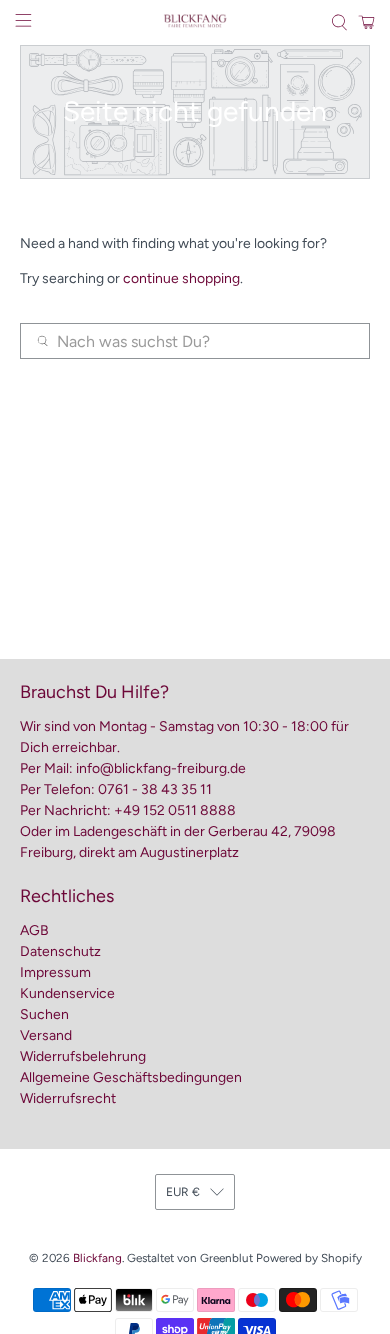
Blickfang (97, 1258)
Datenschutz (60, 951)
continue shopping (181, 278)
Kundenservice (67, 993)
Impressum (55, 972)
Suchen (44, 1014)
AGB (34, 930)
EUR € (183, 1192)
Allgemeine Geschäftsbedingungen (131, 1077)
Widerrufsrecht (68, 1098)
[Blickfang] (195, 22)
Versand (46, 1035)
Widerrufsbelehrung (83, 1056)
